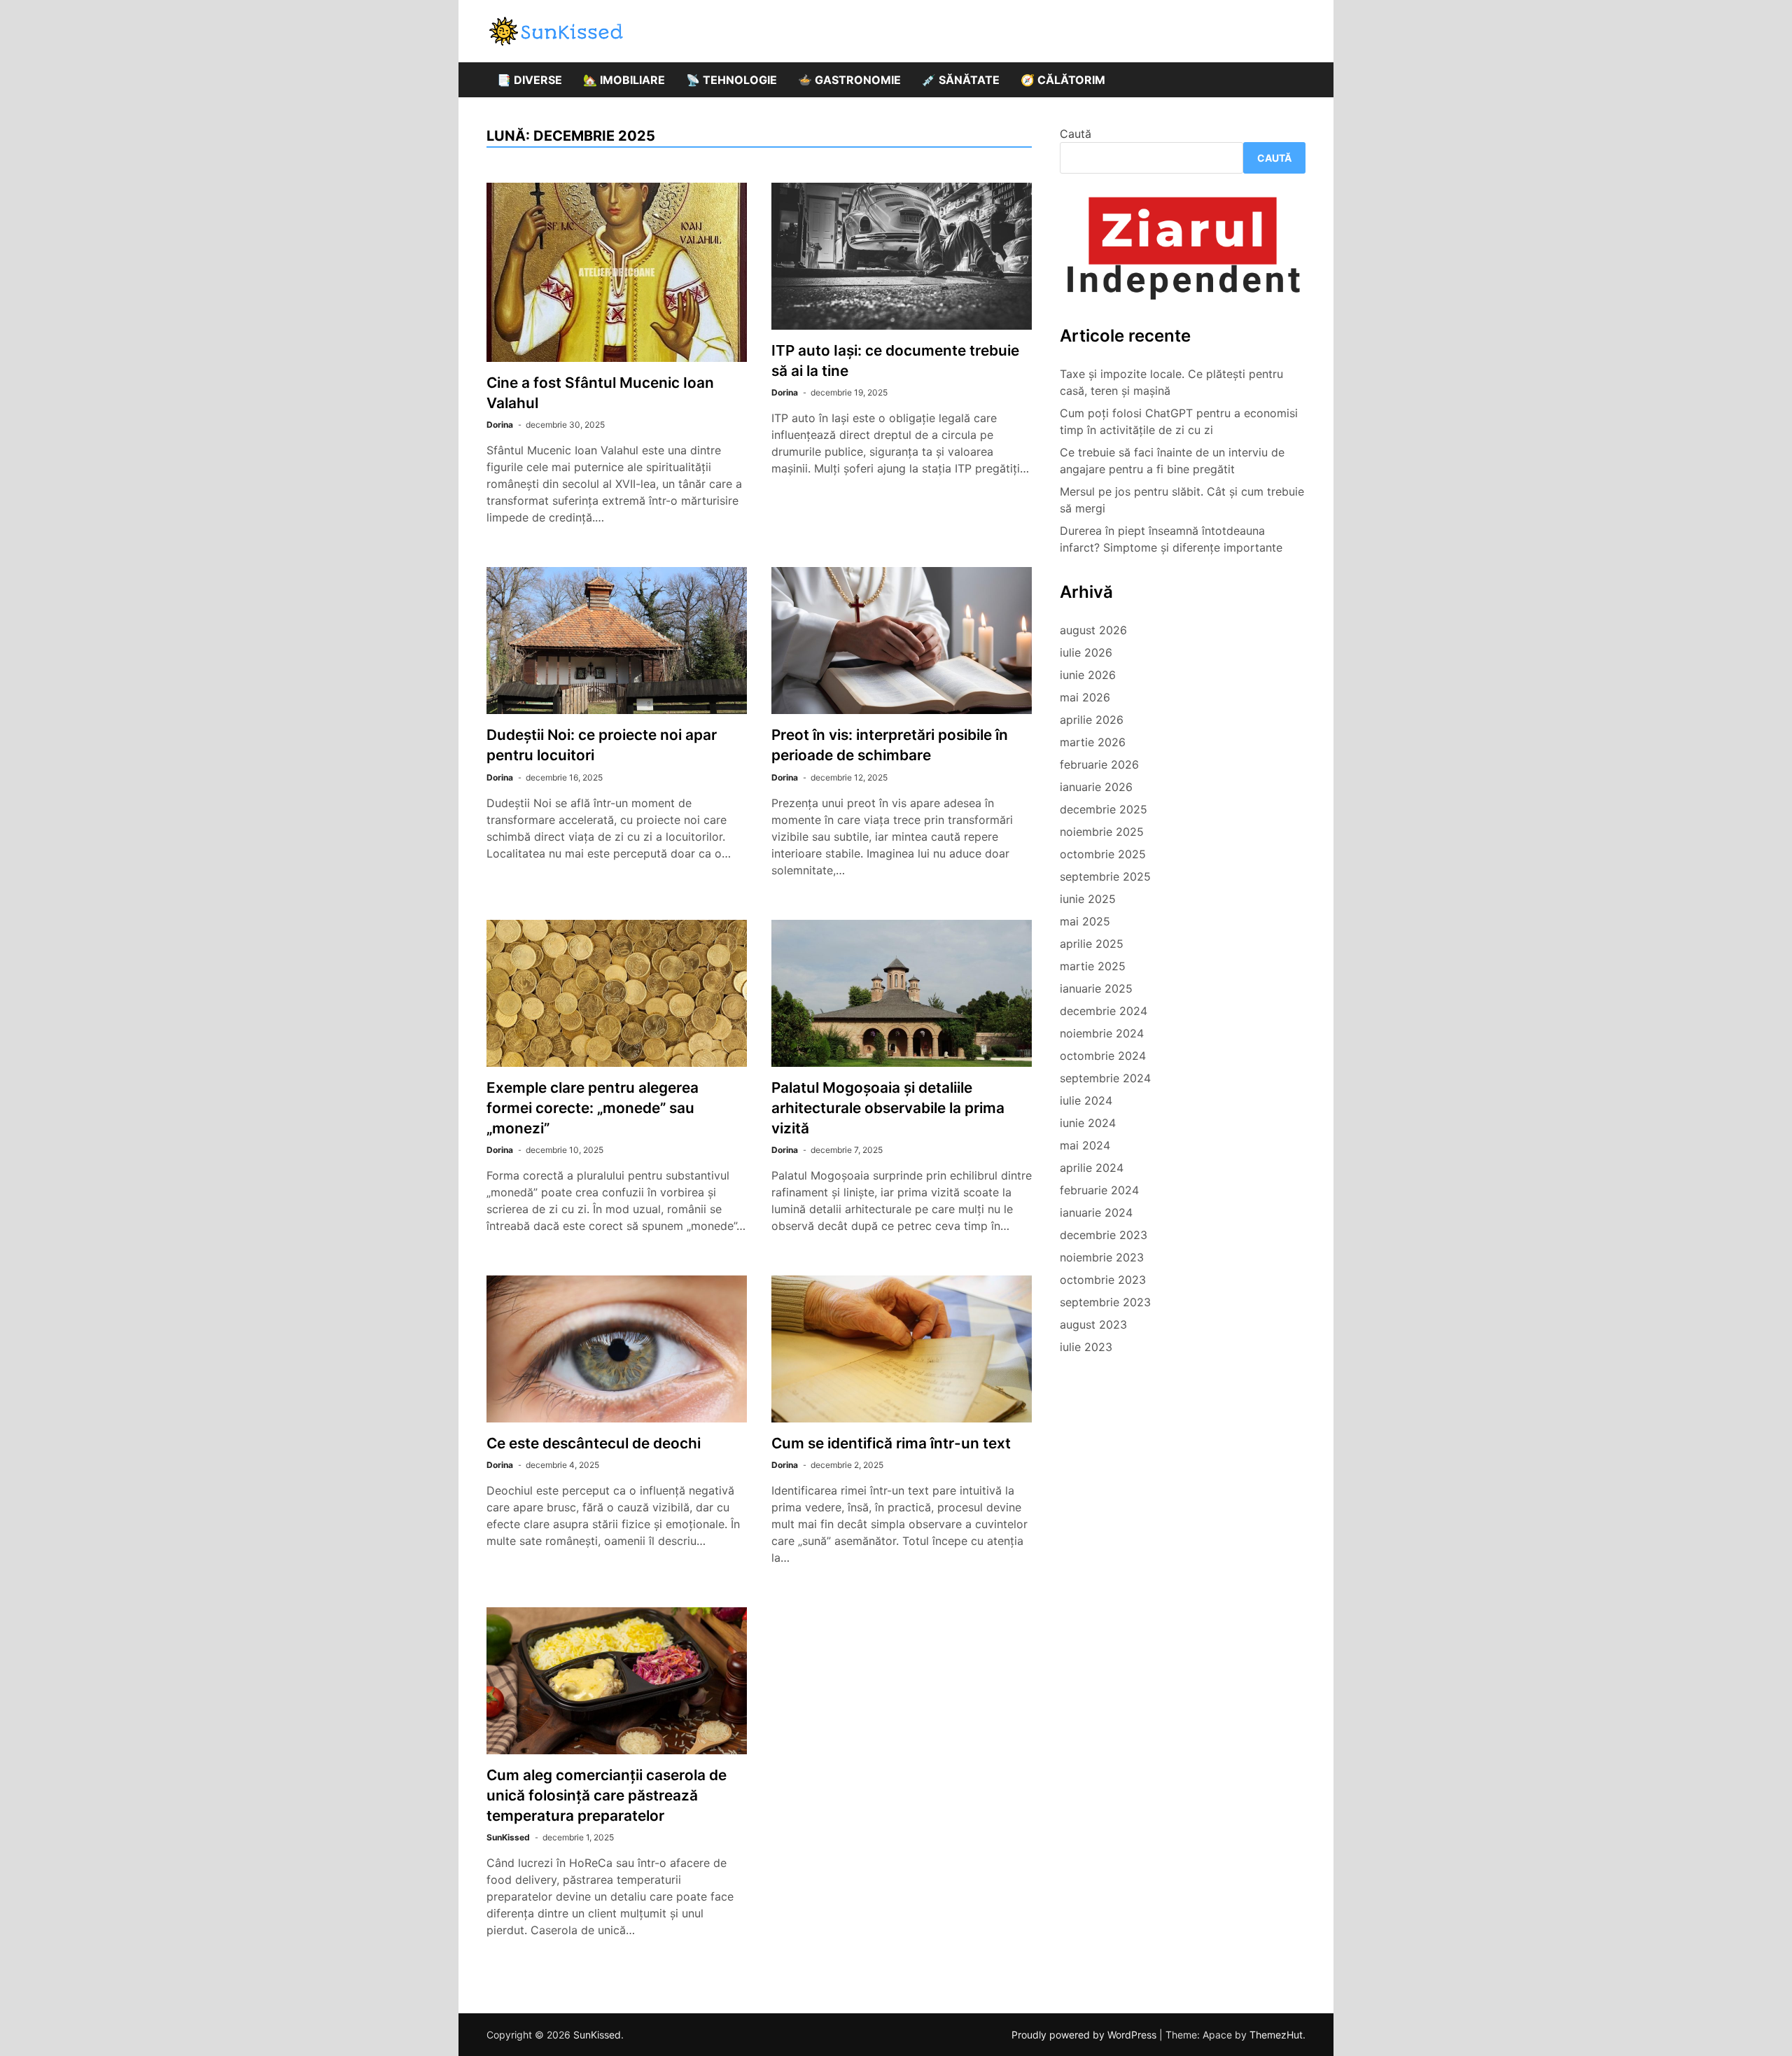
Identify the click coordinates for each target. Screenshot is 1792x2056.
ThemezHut (1276, 2035)
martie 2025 (1093, 966)
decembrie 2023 (1104, 1235)
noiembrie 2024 (1102, 1033)
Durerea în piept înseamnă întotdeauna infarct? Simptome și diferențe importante (1171, 539)
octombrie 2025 (1103, 854)
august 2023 (1093, 1324)
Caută (1076, 134)
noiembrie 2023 (1102, 1257)
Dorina (500, 425)
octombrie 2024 (1103, 1056)
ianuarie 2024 (1096, 1212)
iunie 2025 (1088, 899)
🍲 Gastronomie (849, 80)
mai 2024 (1085, 1145)
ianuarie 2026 (1096, 787)
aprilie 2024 (1092, 1168)
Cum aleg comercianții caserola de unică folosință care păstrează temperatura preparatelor (607, 1795)
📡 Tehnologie (731, 80)
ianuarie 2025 (1096, 988)
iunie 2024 (1088, 1123)
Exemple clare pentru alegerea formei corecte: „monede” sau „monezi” (593, 1108)
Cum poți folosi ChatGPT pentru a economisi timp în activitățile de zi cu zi (1179, 421)
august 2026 (1093, 630)
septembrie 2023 (1105, 1302)
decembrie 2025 (1104, 809)
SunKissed (508, 1837)
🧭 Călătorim (1063, 80)
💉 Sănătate (961, 80)
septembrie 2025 (1105, 876)
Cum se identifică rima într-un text (891, 1443)
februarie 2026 (1099, 764)
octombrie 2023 (1103, 1280)
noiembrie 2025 (1102, 832)
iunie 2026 (1088, 675)
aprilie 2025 (1092, 944)
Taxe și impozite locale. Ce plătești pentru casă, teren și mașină (1171, 382)
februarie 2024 (1099, 1190)
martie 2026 (1093, 742)
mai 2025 (1085, 921)
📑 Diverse (530, 80)
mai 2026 (1085, 697)
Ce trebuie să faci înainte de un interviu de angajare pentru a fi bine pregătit (1172, 461)
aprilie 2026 (1092, 720)
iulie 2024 (1086, 1100)
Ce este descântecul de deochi (594, 1443)
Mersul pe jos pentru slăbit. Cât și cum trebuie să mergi (1182, 500)
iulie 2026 (1086, 652)
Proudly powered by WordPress (1085, 2035)
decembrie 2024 (1104, 1011)
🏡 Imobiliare (624, 80)
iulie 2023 (1086, 1347)
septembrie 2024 (1105, 1078)
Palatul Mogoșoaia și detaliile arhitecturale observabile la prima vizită (888, 1108)
